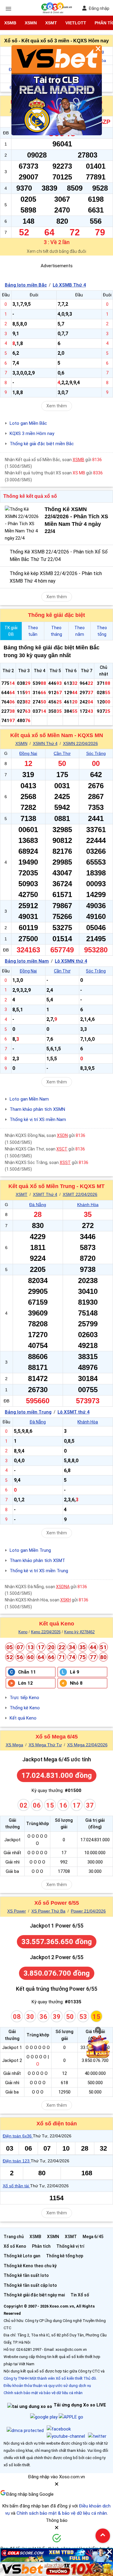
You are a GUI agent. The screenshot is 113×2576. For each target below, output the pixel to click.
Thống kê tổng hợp (65, 2256)
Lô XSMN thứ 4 (71, 961)
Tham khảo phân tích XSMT (37, 1561)
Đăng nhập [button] (99, 8)
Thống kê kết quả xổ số (30, 496)
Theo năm (80, 631)
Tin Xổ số (80, 2295)
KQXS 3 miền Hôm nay (32, 433)
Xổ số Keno (15, 2246)
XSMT (51, 23)
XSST (65, 1162)
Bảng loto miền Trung (28, 1412)
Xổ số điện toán (57, 2124)
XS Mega (14, 1745)
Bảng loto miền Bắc (26, 285)
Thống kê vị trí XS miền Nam (38, 1120)
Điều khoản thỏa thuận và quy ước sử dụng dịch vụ (47, 2386)
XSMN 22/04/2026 (80, 743)
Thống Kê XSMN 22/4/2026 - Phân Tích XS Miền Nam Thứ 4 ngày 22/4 (76, 520)
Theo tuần (33, 631)
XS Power (17, 1911)
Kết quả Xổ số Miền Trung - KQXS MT (56, 1186)
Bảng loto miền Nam (27, 961)
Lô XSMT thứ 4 (74, 1412)
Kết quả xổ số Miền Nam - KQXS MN (57, 735)
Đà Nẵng (38, 1205)
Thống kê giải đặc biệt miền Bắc (42, 444)
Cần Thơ (62, 753)
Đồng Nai (28, 753)
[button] (57, 2486)
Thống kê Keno (25, 1708)
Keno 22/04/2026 (46, 1632)
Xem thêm (57, 406)
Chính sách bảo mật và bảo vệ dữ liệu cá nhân (43, 2393)
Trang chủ (14, 2237)
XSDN (62, 1135)
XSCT (62, 1149)
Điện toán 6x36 (18, 2136)
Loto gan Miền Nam (29, 1099)
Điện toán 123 (17, 2161)
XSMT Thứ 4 (45, 1194)
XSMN (31, 23)
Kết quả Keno (57, 1624)
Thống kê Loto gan (22, 2256)
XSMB (10, 23)
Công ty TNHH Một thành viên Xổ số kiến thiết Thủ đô (50, 2378)
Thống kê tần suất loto (26, 2275)
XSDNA (63, 1587)
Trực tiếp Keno (24, 1698)
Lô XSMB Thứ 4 (69, 285)
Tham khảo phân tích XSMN (37, 1109)
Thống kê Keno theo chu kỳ (30, 2266)
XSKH (66, 1600)
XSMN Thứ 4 (45, 743)
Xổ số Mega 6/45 (57, 1737)
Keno (23, 1632)
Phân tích (41, 2246)
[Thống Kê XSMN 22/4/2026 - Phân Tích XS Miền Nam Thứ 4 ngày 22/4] (23, 524)
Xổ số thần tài (16, 2186)
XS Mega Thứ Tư (45, 1745)
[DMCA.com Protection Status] (25, 2431)
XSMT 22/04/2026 (80, 1194)
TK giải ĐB (11, 631)
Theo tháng (56, 631)
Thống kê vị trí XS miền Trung (39, 1571)
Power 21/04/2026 (88, 1911)
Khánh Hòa (88, 1205)
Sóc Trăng (96, 753)
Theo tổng (102, 631)
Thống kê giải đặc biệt (56, 615)
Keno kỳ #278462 (79, 1632)
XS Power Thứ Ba (48, 1911)
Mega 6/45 (93, 2237)
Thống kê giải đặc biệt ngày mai (34, 2295)
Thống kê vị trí (70, 2246)
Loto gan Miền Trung (30, 1550)
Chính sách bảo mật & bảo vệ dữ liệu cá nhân (62, 2513)
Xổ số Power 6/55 (57, 1903)
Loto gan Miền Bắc (28, 423)
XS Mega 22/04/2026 (87, 1745)
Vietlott (76, 23)
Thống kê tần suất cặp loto (30, 2285)
